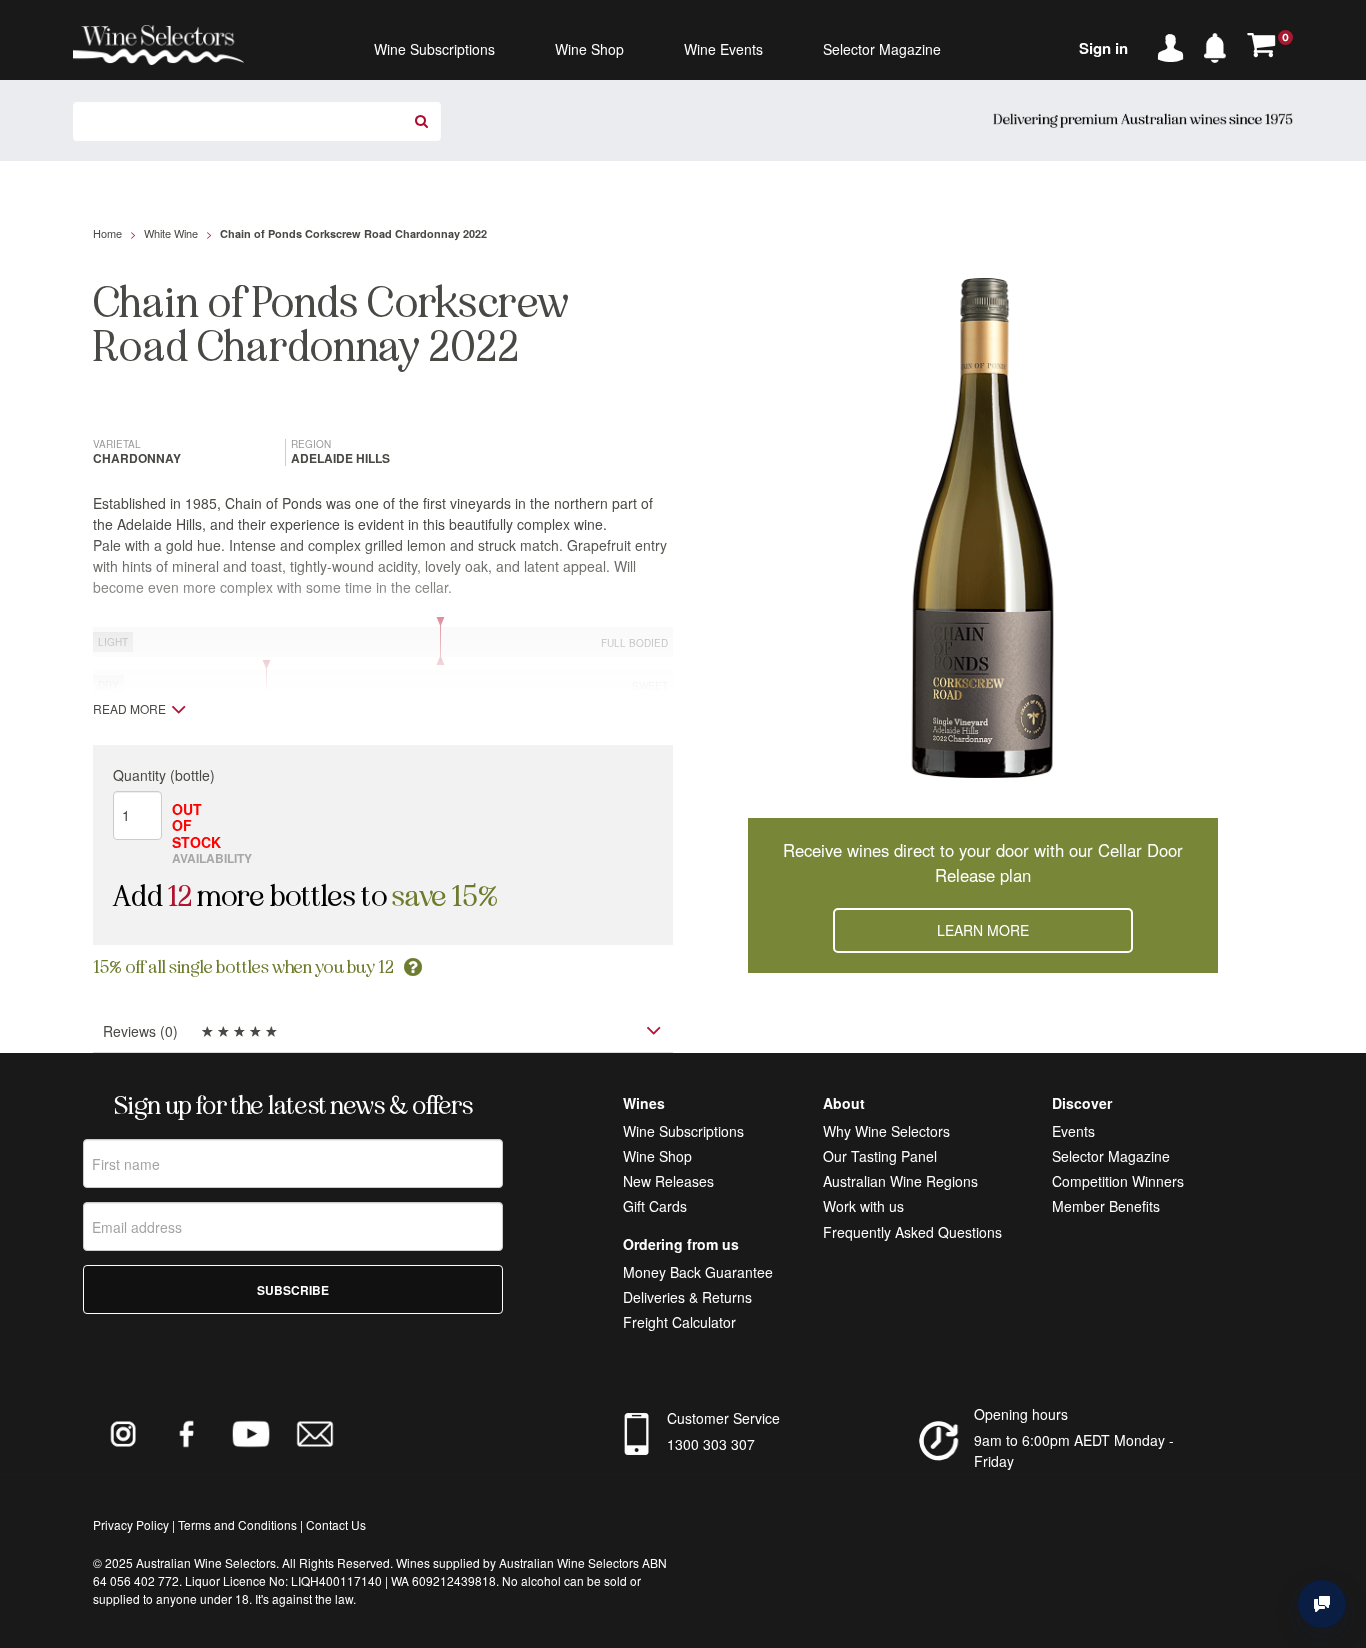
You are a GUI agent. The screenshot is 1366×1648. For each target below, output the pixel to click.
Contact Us (336, 1524)
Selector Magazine (1111, 1156)
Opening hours (1021, 1414)
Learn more (983, 930)
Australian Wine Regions (900, 1181)
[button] (1220, 44)
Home (107, 233)
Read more (129, 709)
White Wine (171, 233)
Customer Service (723, 1418)
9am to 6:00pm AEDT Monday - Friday (1074, 1450)
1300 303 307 (711, 1444)
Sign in (1103, 48)
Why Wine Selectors (886, 1131)
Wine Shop (657, 1156)
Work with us (863, 1206)
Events (1073, 1131)
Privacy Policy (131, 1524)
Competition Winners (1118, 1181)
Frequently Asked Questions (912, 1232)
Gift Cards (655, 1206)
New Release (665, 1181)
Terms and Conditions (237, 1524)
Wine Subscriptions (683, 1131)
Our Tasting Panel (880, 1156)
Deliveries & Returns (687, 1297)
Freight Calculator (679, 1322)
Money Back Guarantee (698, 1272)
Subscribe (293, 1290)
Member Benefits (1106, 1206)
